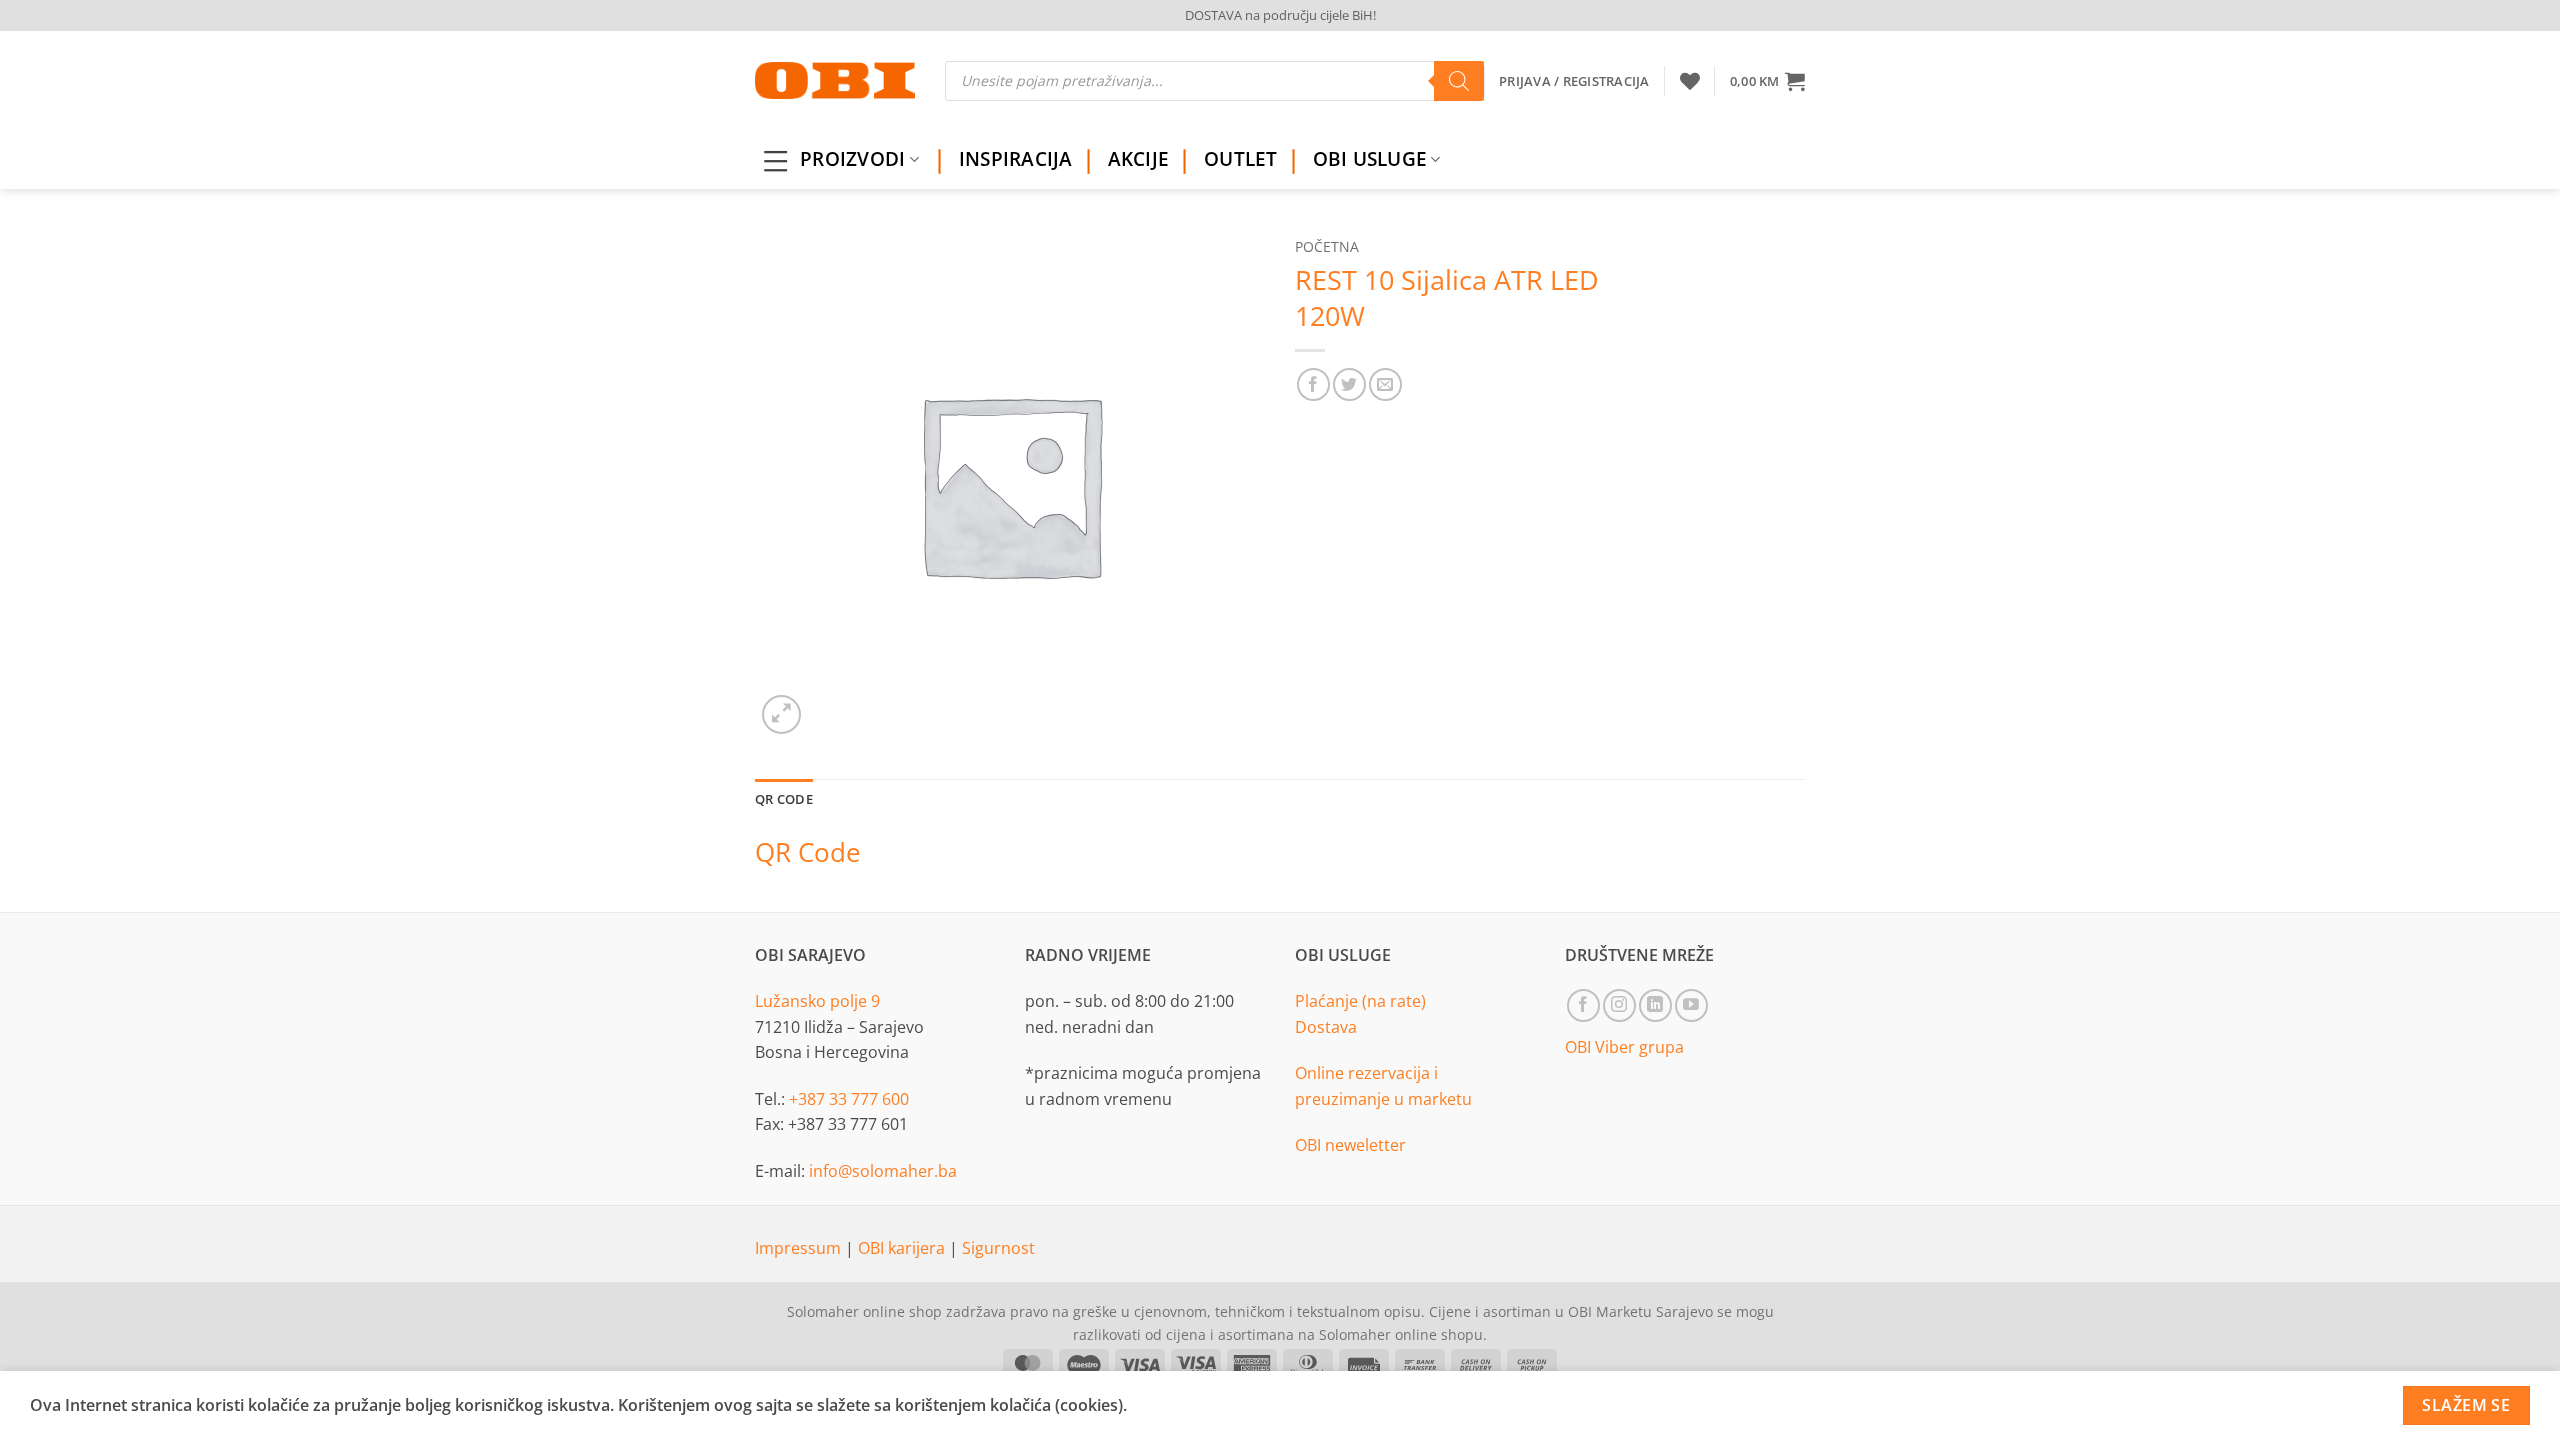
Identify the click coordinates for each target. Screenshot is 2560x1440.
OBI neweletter (1350, 1145)
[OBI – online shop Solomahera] (835, 80)
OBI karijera (903, 1248)
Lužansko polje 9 (817, 1001)
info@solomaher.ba (883, 1171)
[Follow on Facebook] (1583, 1005)
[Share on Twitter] (1349, 384)
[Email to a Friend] (1385, 384)
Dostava (1326, 1027)
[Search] (1459, 81)
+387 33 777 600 (849, 1099)
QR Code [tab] (784, 799)
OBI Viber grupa (1624, 1047)
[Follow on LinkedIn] (1655, 1005)
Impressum (800, 1248)
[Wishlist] (1690, 81)
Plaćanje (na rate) (1360, 1001)
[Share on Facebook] (1313, 384)
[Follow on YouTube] (1691, 1005)
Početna (1327, 246)
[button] (1767, 81)
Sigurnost (998, 1248)
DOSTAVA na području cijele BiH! (1280, 15)
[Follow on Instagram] (1619, 1005)
